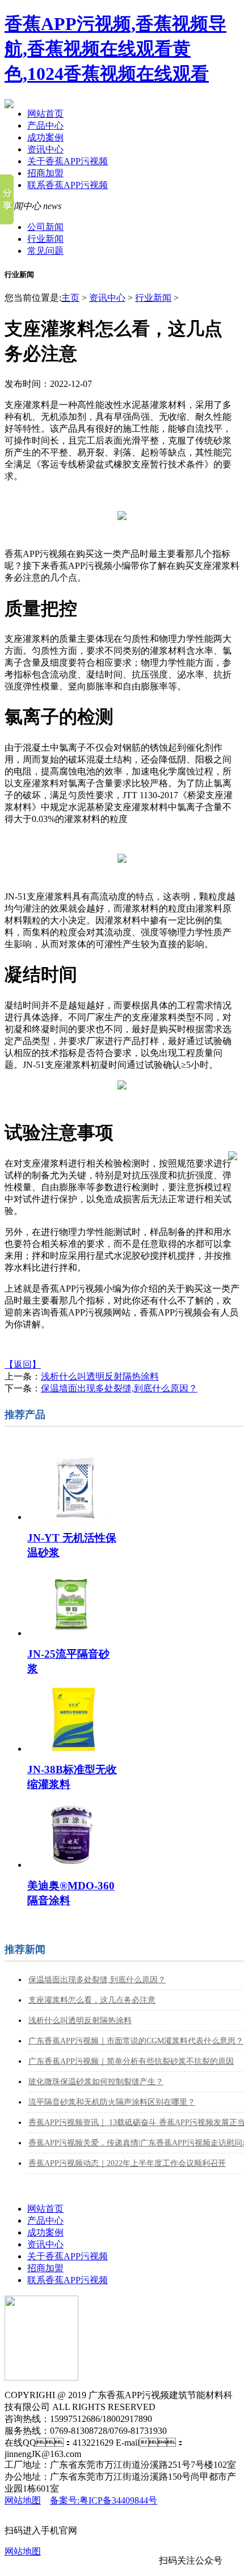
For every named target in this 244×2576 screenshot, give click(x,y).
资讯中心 (45, 149)
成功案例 (45, 137)
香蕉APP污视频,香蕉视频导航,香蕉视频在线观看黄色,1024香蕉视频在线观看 (115, 49)
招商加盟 (45, 173)
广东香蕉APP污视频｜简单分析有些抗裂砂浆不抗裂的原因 (131, 2061)
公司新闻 (45, 227)
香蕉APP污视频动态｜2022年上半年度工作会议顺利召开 (127, 2163)
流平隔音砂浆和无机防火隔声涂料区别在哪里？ (112, 2102)
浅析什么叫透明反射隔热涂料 (100, 1376)
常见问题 (45, 251)
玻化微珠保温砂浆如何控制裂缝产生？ (96, 2082)
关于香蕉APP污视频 (68, 161)
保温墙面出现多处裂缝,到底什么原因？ (119, 1388)
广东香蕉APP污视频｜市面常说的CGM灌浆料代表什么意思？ (136, 2041)
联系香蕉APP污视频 (68, 185)
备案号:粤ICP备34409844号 (104, 2500)
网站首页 (45, 114)
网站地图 (23, 2500)
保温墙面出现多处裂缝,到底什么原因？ (97, 1980)
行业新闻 (45, 239)
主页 (70, 298)
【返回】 (23, 1364)
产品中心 (45, 125)
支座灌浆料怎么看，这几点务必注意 (92, 2000)
